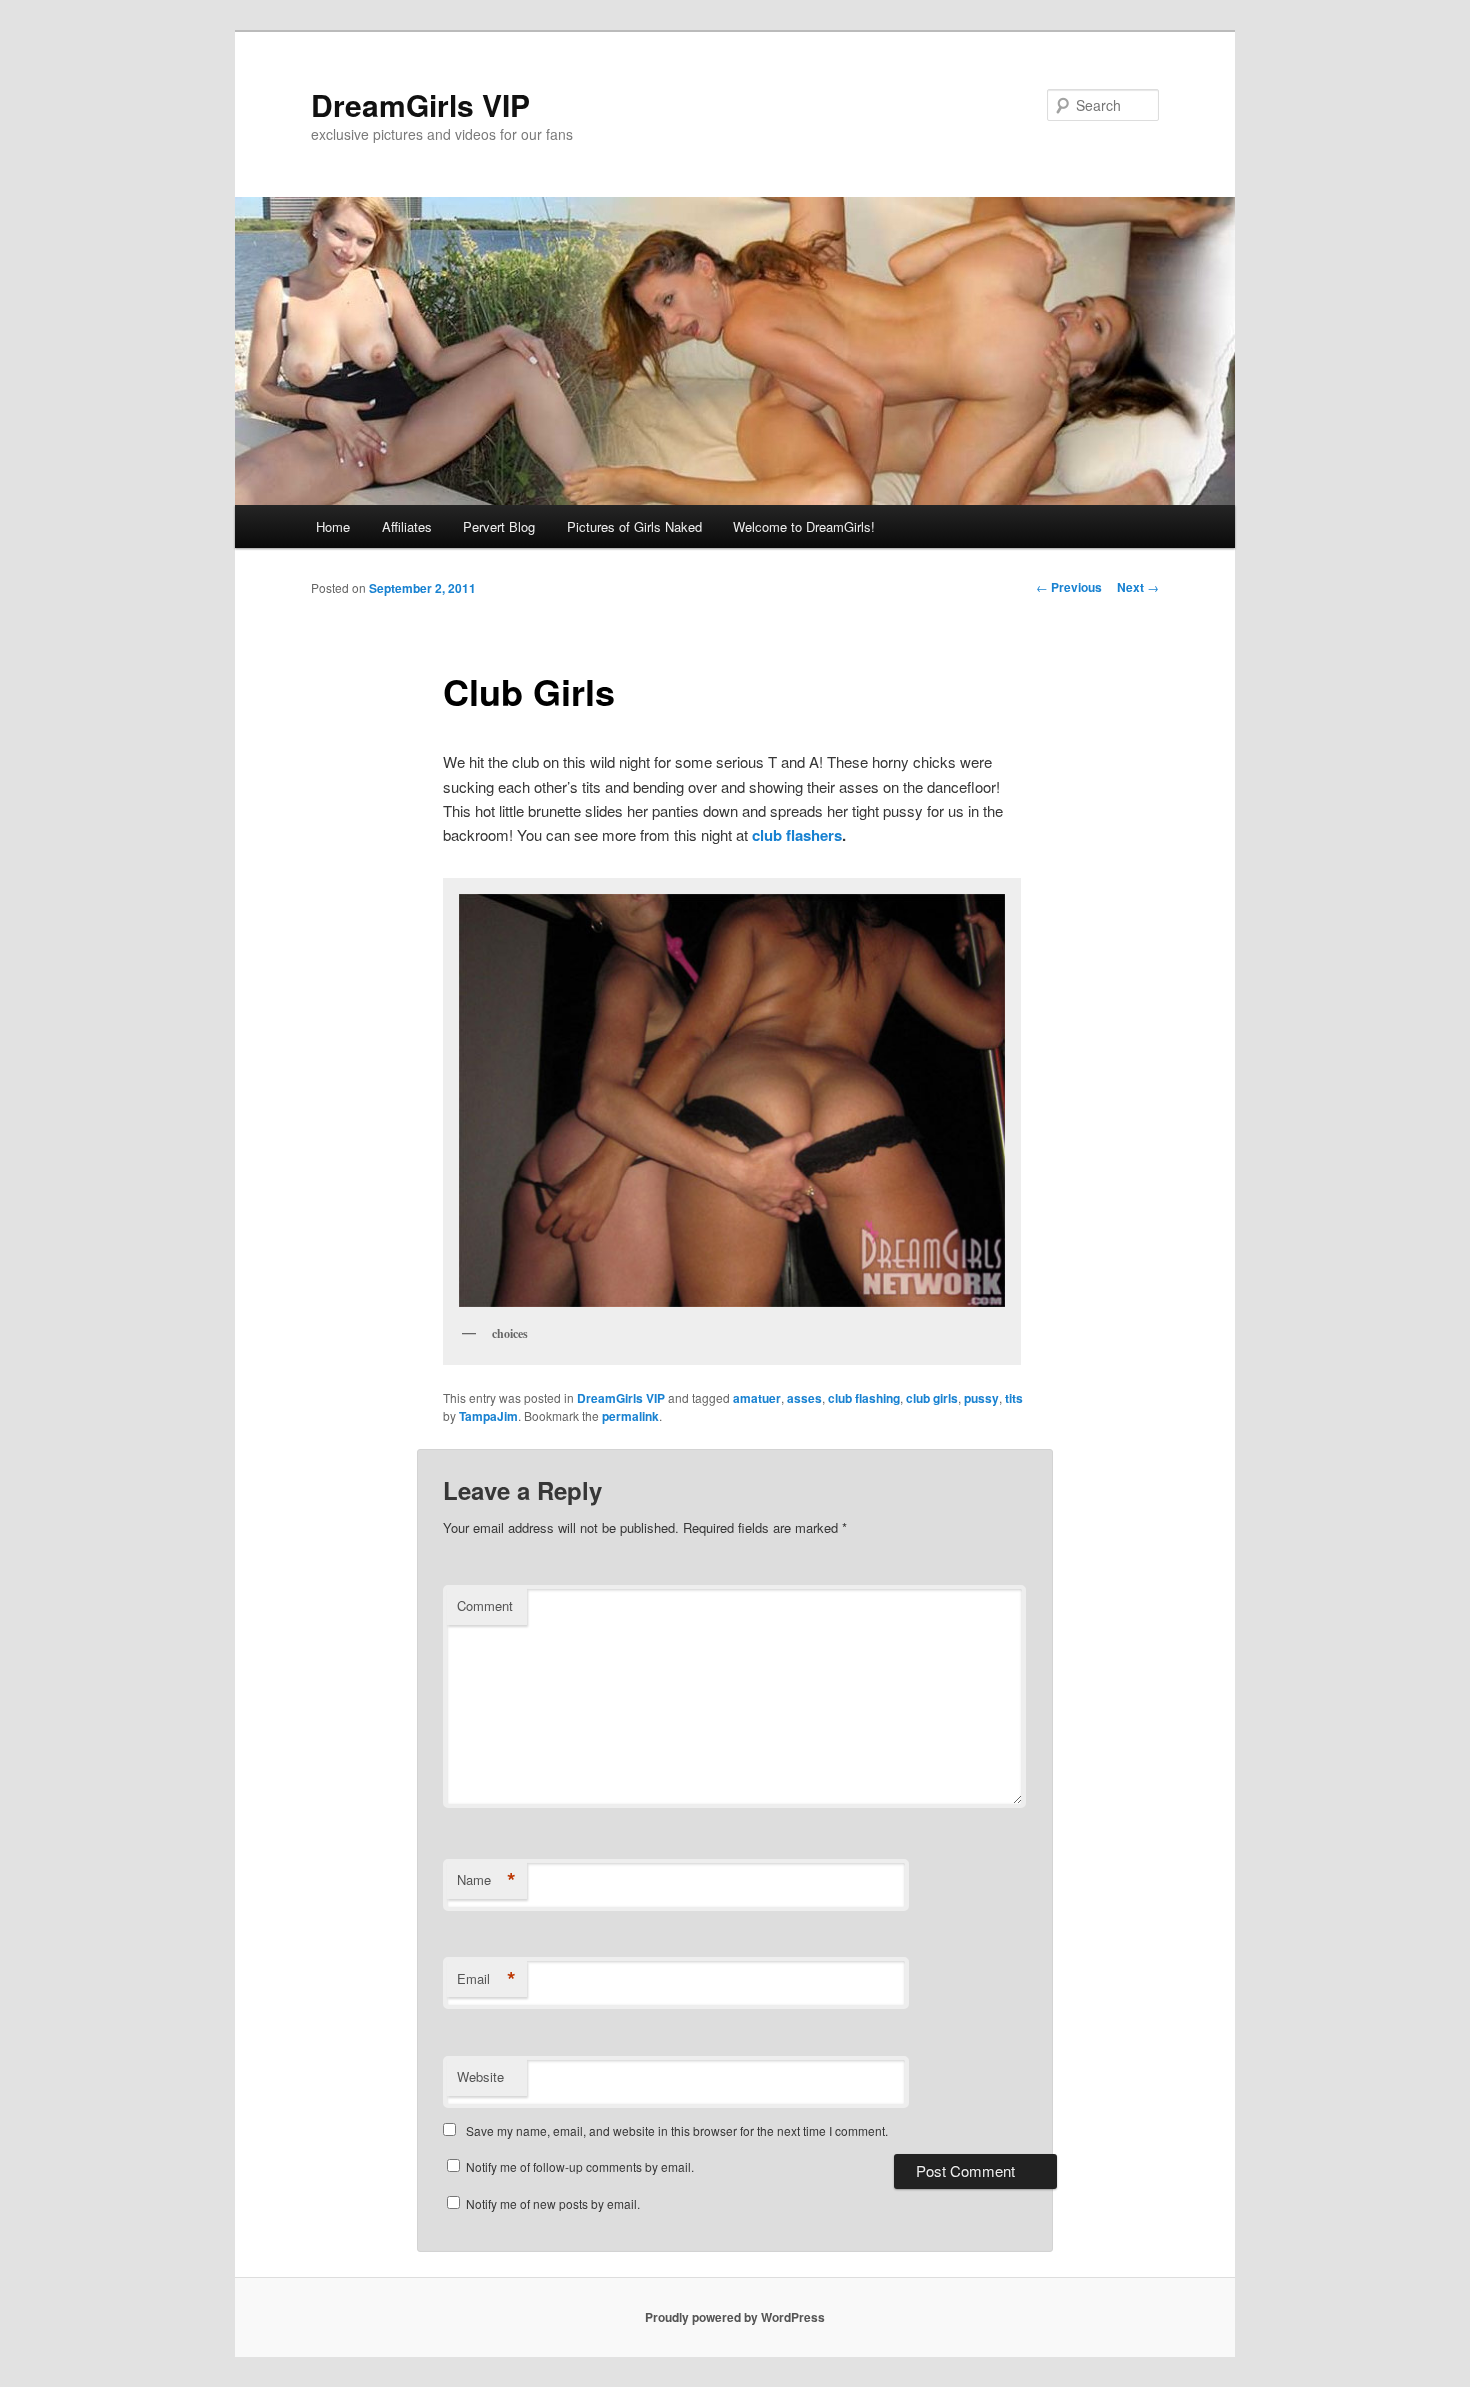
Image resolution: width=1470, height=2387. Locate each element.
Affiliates (407, 526)
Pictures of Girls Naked (634, 526)
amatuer (757, 1398)
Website (480, 2076)
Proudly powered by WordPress (735, 2317)
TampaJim (488, 1416)
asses (804, 1398)
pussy (981, 1398)
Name (486, 1880)
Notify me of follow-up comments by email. (580, 2166)
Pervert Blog (499, 526)
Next (1138, 587)
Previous (1069, 587)
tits (1014, 1398)
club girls (932, 1398)
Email (486, 1979)
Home (333, 526)
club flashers (797, 835)
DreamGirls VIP (420, 104)
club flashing (864, 1398)
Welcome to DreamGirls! (804, 526)
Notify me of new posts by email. (553, 2203)
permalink (630, 1416)
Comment (485, 1605)
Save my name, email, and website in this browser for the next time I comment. (677, 2130)
